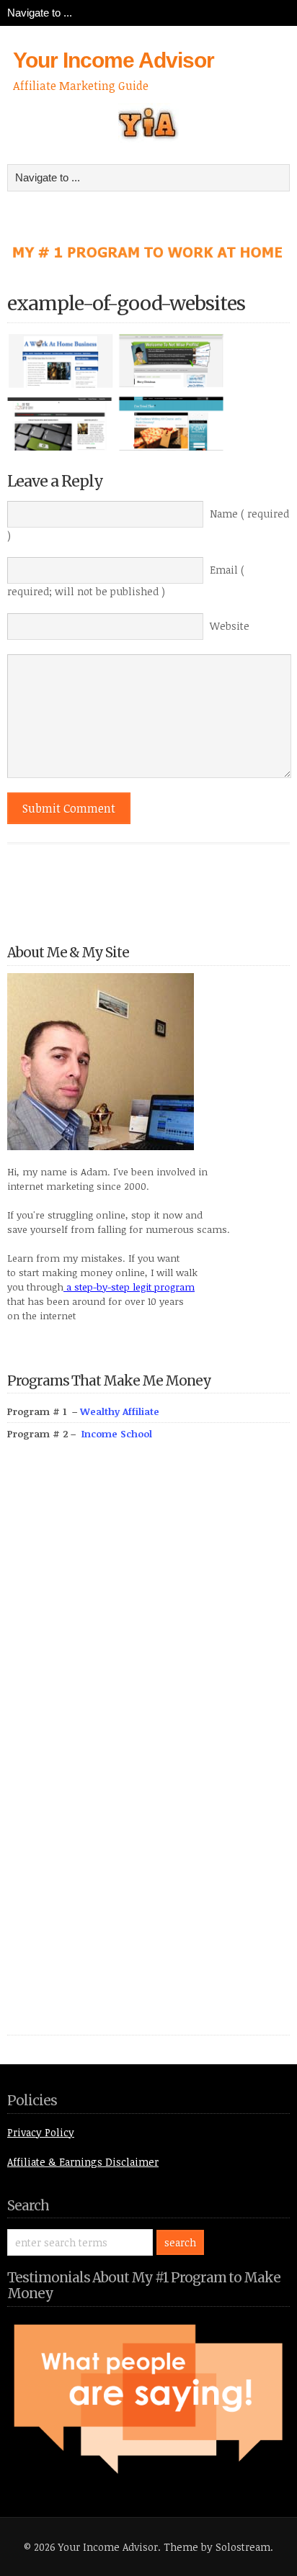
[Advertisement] (115, 1754)
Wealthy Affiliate (120, 1411)
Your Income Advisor (114, 60)
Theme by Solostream (217, 2547)
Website (230, 626)
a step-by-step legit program (129, 1287)
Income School (117, 1434)
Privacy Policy (41, 2132)
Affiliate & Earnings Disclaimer (83, 2162)
